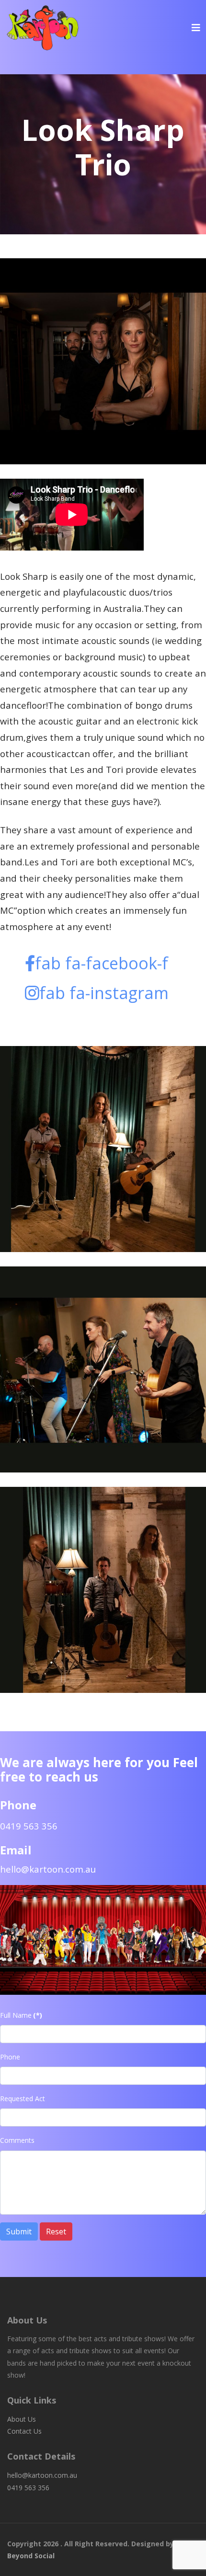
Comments (17, 2140)
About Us (22, 2419)
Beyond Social (31, 2556)
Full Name (21, 2015)
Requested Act (23, 2099)
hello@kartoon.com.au (48, 1869)
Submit (19, 2231)
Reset (56, 2231)
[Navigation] (196, 28)
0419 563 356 (28, 2488)
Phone (10, 2057)
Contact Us (24, 2431)
